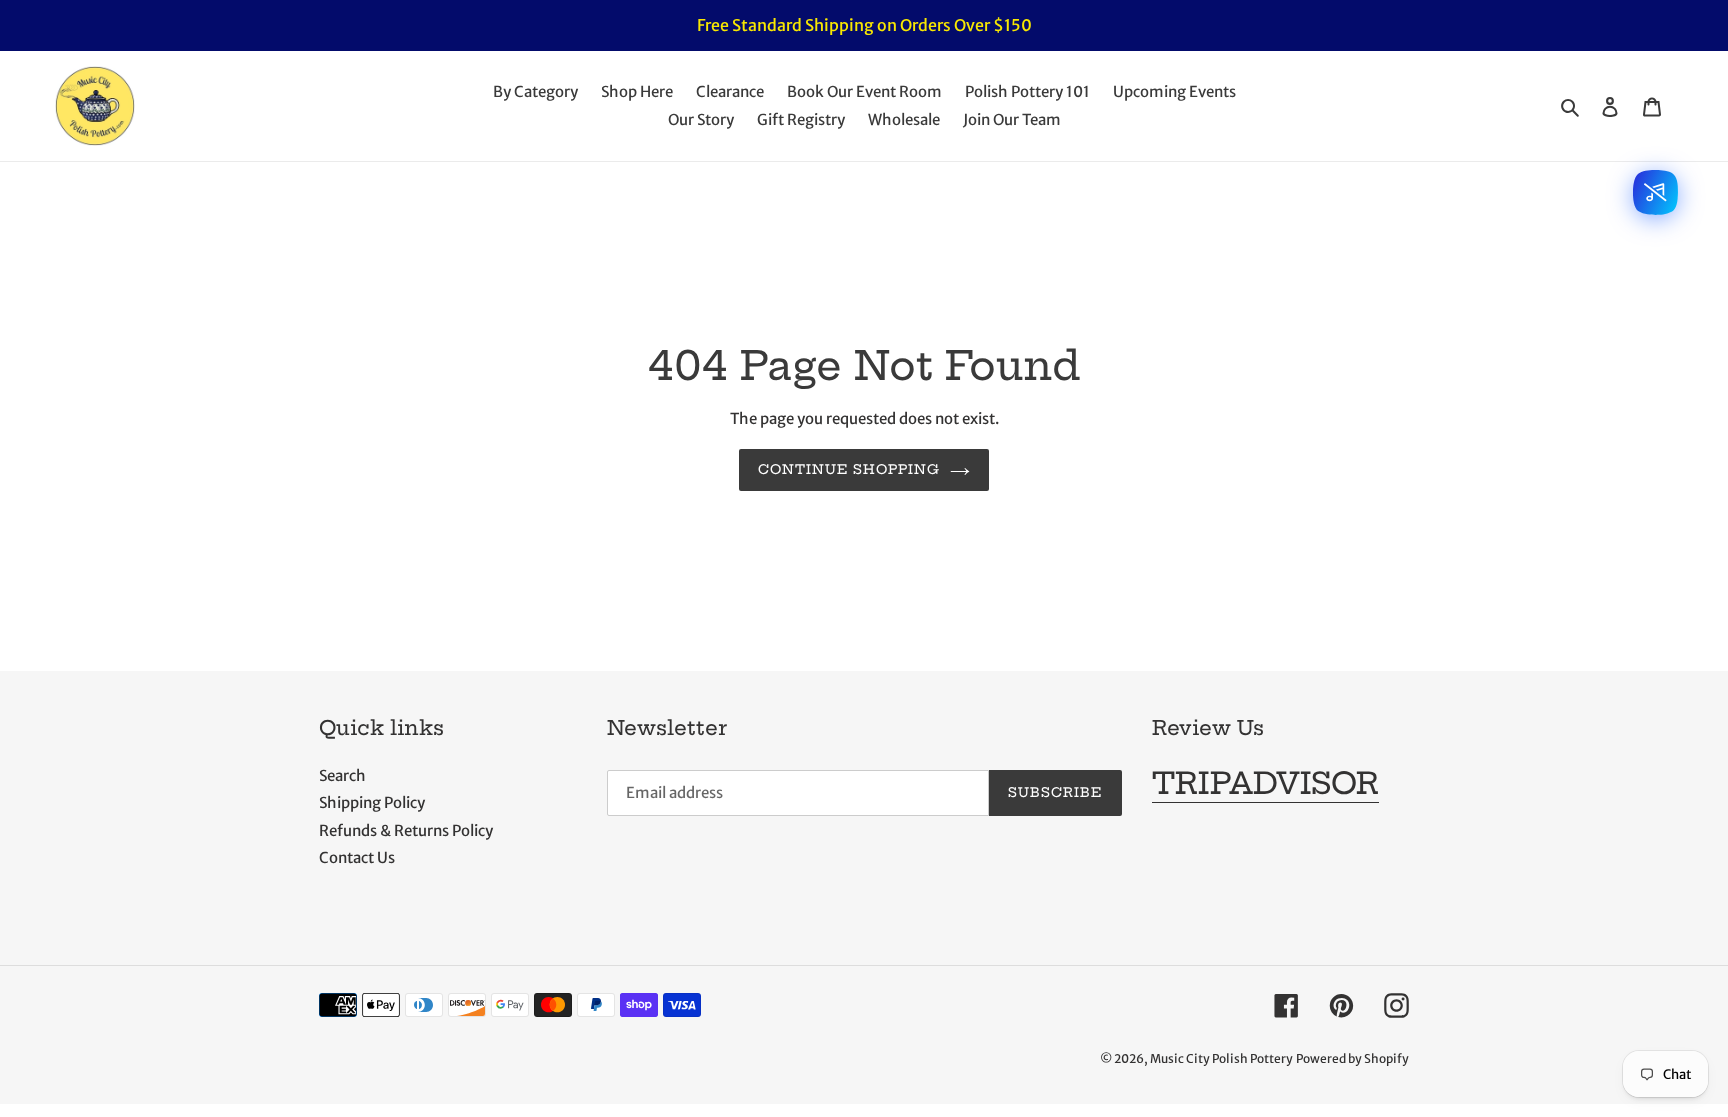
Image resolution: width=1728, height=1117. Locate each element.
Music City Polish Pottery (1221, 1058)
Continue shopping (849, 469)
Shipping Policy (372, 802)
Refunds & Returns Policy (406, 830)
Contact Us (357, 857)
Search (342, 775)
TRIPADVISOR (1265, 783)
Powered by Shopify (1352, 1058)
